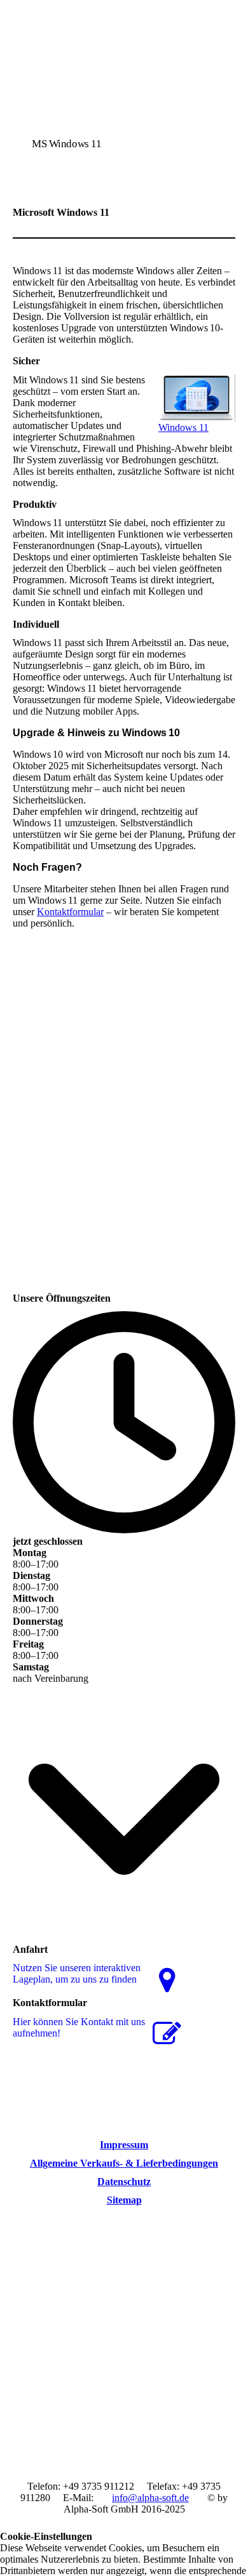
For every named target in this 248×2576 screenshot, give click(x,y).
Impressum (124, 2145)
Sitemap (124, 2200)
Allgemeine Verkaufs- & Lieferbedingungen (124, 2163)
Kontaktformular (70, 912)
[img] (124, 90)
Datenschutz (124, 2182)
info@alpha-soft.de (150, 2498)
